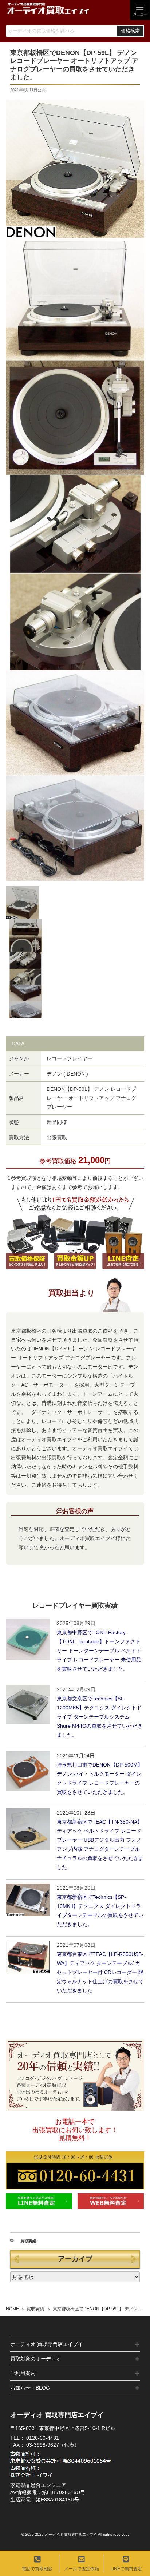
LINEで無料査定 (126, 2569)
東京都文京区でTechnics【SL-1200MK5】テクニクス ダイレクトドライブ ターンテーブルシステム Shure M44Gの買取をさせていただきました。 (100, 1717)
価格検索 (130, 31)
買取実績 (35, 2309)
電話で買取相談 (37, 2569)
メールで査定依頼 (82, 2569)
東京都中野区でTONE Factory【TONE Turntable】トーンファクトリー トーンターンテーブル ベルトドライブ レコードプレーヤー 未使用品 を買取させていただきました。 (99, 1651)
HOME (12, 2309)
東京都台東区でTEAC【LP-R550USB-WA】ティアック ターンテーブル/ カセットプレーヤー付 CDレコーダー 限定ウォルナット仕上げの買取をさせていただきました (100, 1972)
